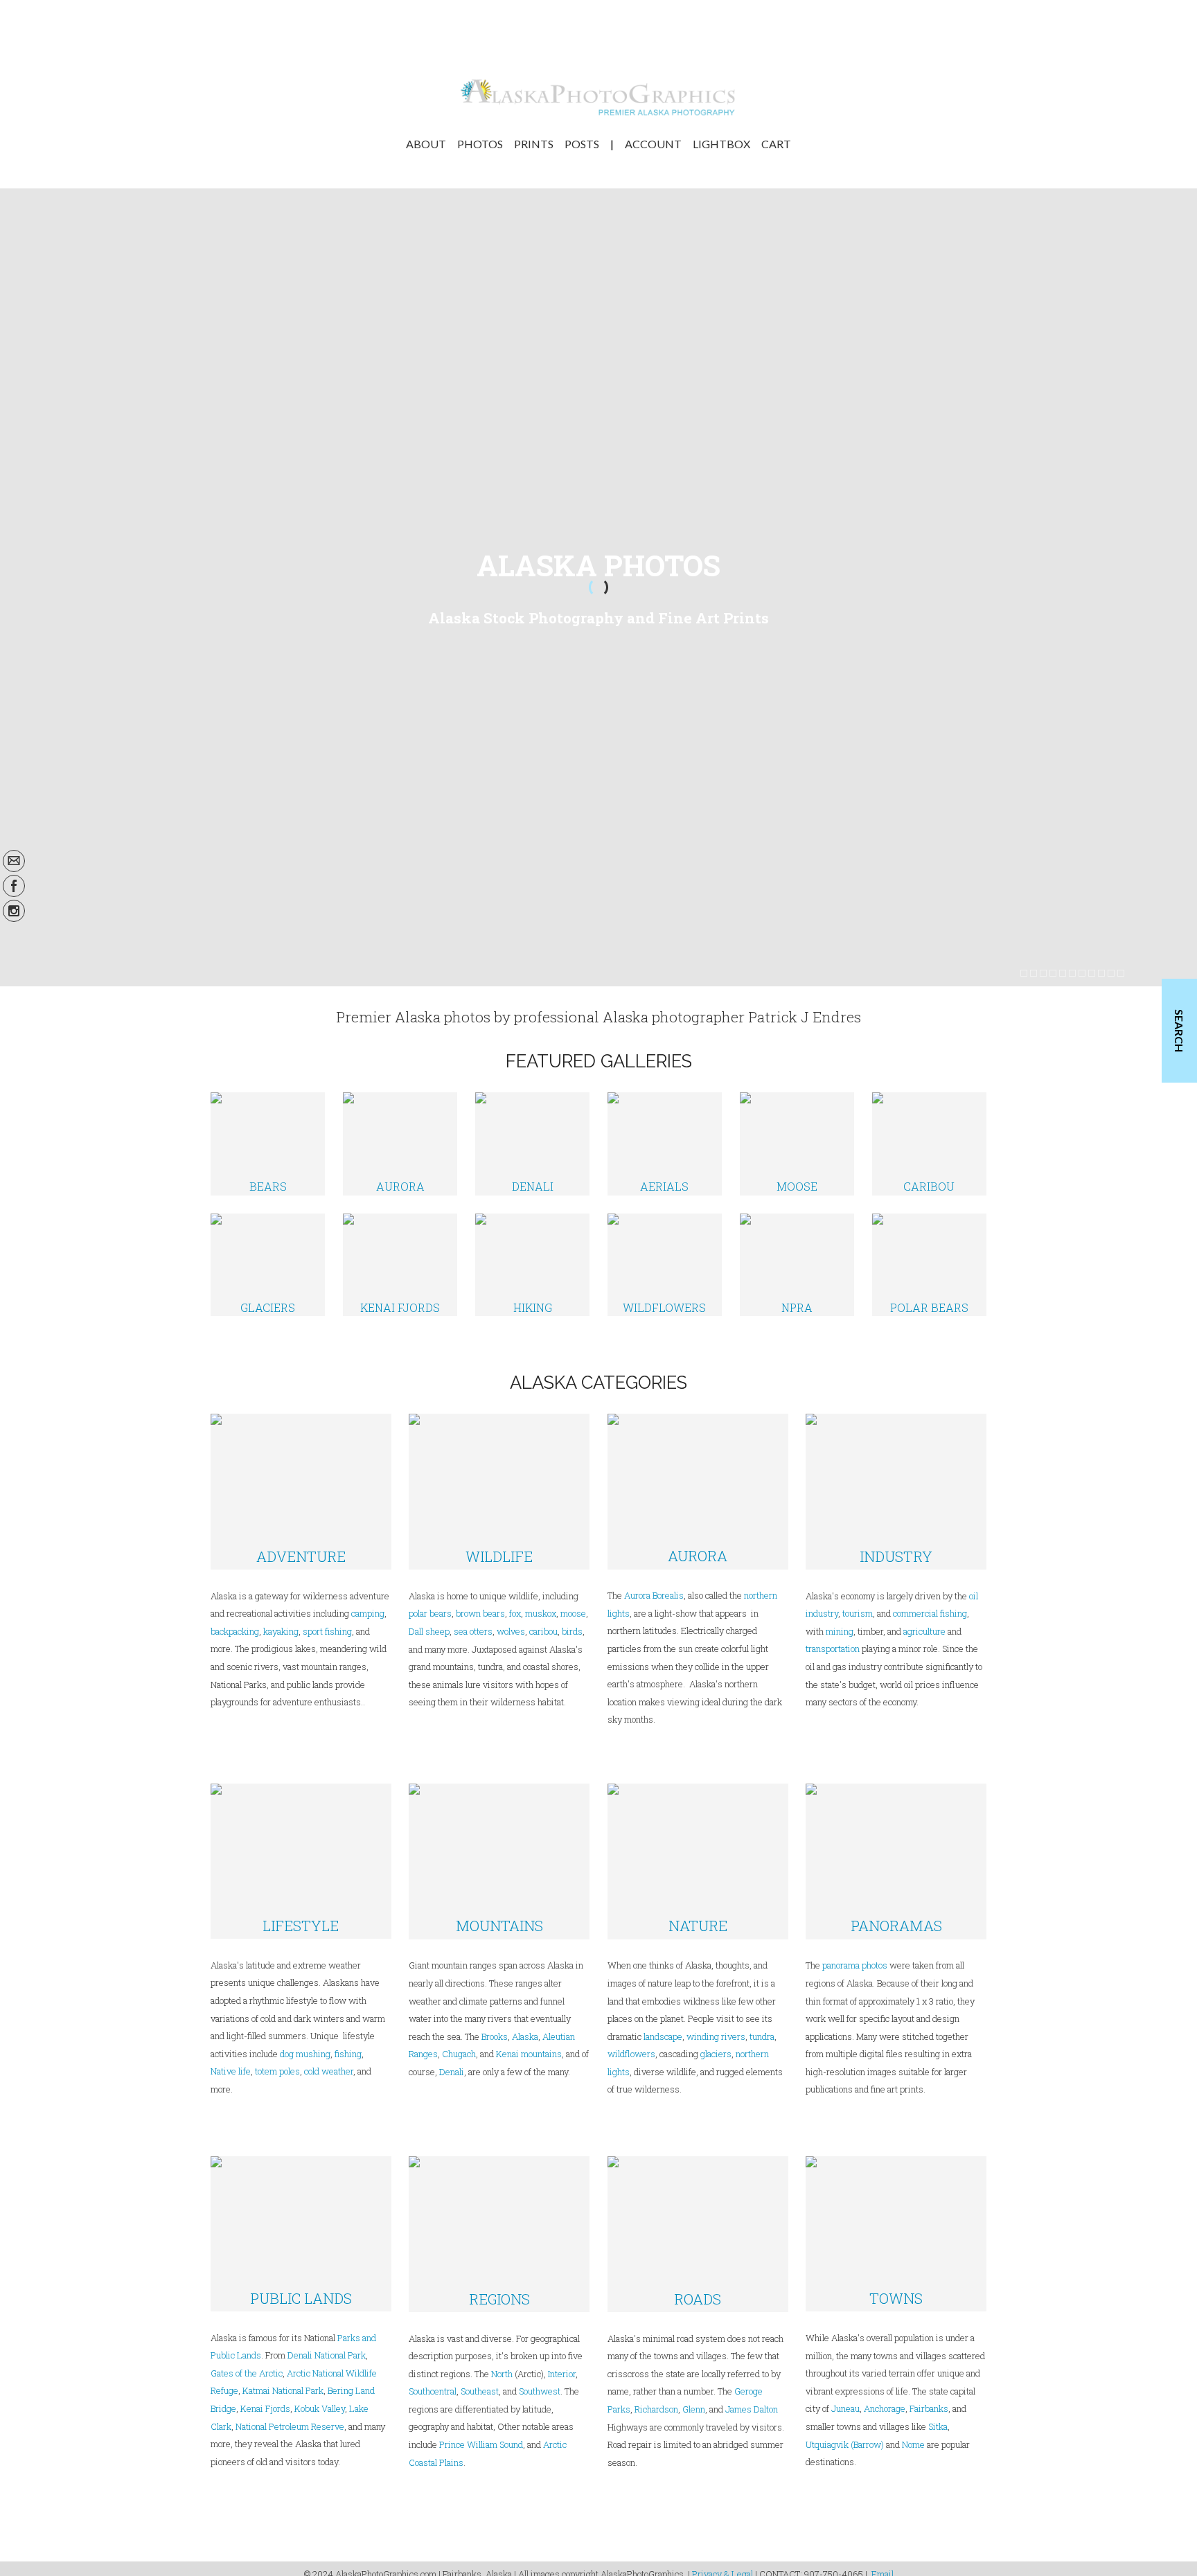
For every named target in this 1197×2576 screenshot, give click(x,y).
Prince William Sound (481, 2444)
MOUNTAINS (499, 1926)
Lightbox (721, 144)
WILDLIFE (499, 1556)
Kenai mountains (529, 2054)
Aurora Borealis (654, 1595)
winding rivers (716, 2036)
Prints (534, 144)
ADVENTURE (301, 1556)
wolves (511, 1631)
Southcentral (433, 2391)
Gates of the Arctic (247, 2373)
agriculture (924, 1631)
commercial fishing (930, 1613)
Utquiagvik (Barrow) (845, 2444)
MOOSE (797, 1186)
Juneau (845, 2408)
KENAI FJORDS (400, 1307)
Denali (452, 2072)
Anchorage (885, 2408)
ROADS (698, 2299)
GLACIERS (268, 1307)
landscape (663, 2036)
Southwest (540, 2391)
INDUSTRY (896, 1556)
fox (515, 1613)
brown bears (480, 1613)
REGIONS (499, 2299)
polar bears (430, 1613)
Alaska (525, 2036)
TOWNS (896, 2298)
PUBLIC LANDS (301, 2298)
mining (840, 1631)
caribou (542, 1631)
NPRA (797, 1307)
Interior (562, 2374)
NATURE (698, 1926)
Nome (913, 2444)
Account (653, 144)
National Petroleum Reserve (290, 2426)
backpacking (235, 1631)
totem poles (277, 2071)
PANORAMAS (896, 1926)
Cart (776, 144)
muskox (541, 1613)
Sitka (938, 2426)
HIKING (533, 1307)
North (502, 2374)
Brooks (495, 2036)
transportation (833, 1649)
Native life (231, 2071)
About (426, 144)
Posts (582, 144)
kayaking (281, 1631)
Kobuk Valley (320, 2408)
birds (572, 1631)
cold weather (329, 2071)
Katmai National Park (283, 2390)
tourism (858, 1613)
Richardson (656, 2409)
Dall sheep (429, 1631)
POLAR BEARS (929, 1307)
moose (573, 1613)
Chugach (459, 2054)
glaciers (716, 2054)
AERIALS (664, 1186)
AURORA (400, 1186)
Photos (480, 144)
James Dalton (752, 2409)
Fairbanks (929, 2408)
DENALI (533, 1186)
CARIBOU (929, 1186)
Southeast (480, 2391)
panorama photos (855, 1965)
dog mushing (305, 2054)
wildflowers (631, 2054)
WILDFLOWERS (664, 1307)
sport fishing (327, 1631)
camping (368, 1613)
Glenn (694, 2409)
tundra (762, 2036)
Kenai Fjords (265, 2408)
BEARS (268, 1186)
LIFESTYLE (301, 1926)
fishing (348, 2054)
